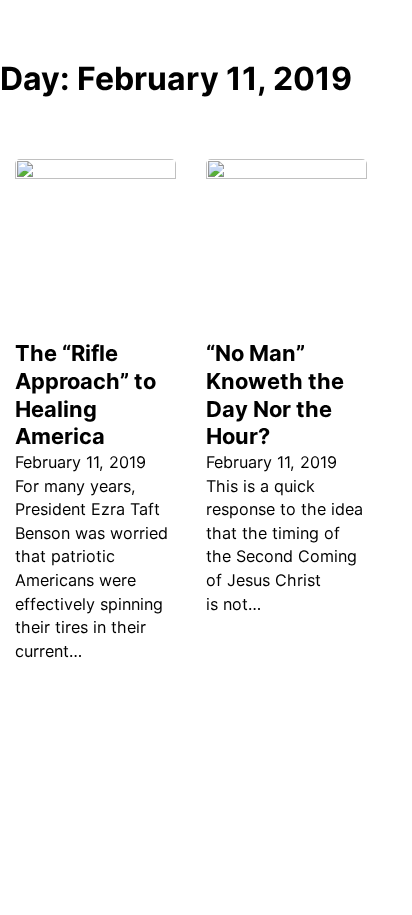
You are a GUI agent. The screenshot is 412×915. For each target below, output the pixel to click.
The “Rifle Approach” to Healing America (85, 395)
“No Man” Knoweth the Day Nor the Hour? (275, 395)
